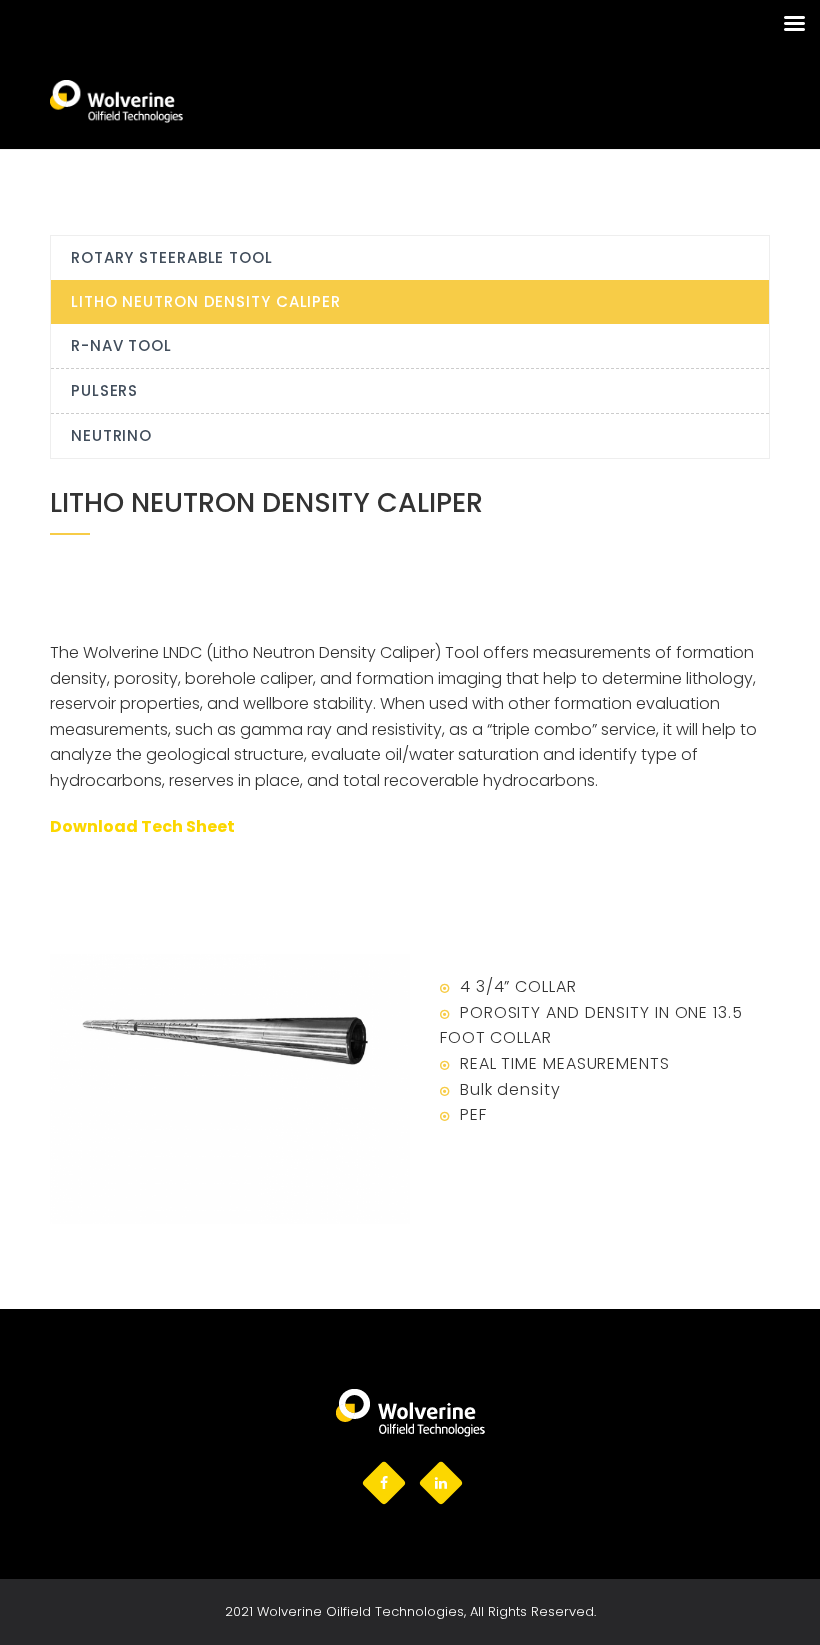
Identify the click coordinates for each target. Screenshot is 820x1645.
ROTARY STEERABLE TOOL (172, 257)
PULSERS (104, 390)
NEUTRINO (111, 435)
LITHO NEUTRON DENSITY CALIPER (206, 301)
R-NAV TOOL (121, 345)
